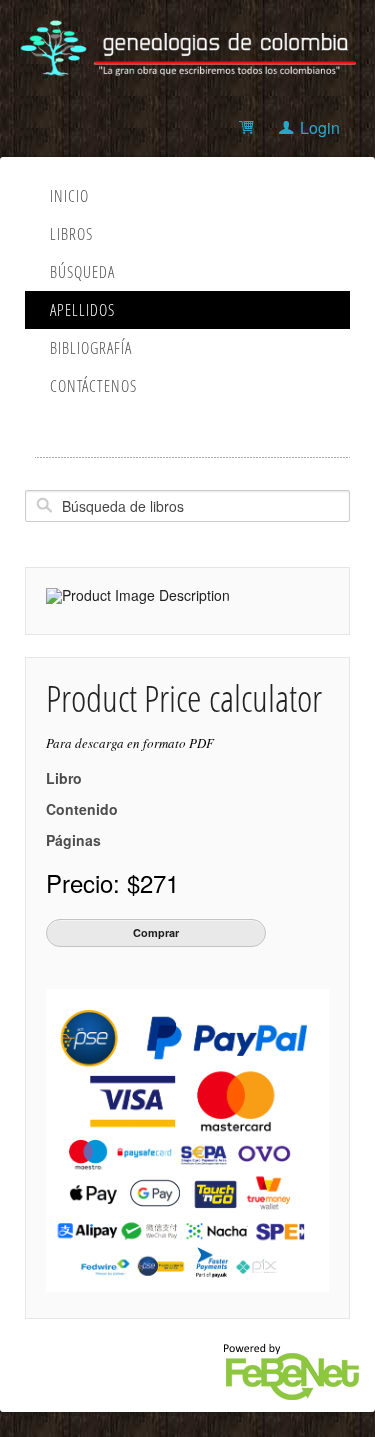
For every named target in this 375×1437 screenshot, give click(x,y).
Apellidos (82, 310)
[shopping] (249, 127)
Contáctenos (93, 386)
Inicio (69, 196)
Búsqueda (82, 272)
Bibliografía (91, 348)
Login (320, 127)
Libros (71, 234)
